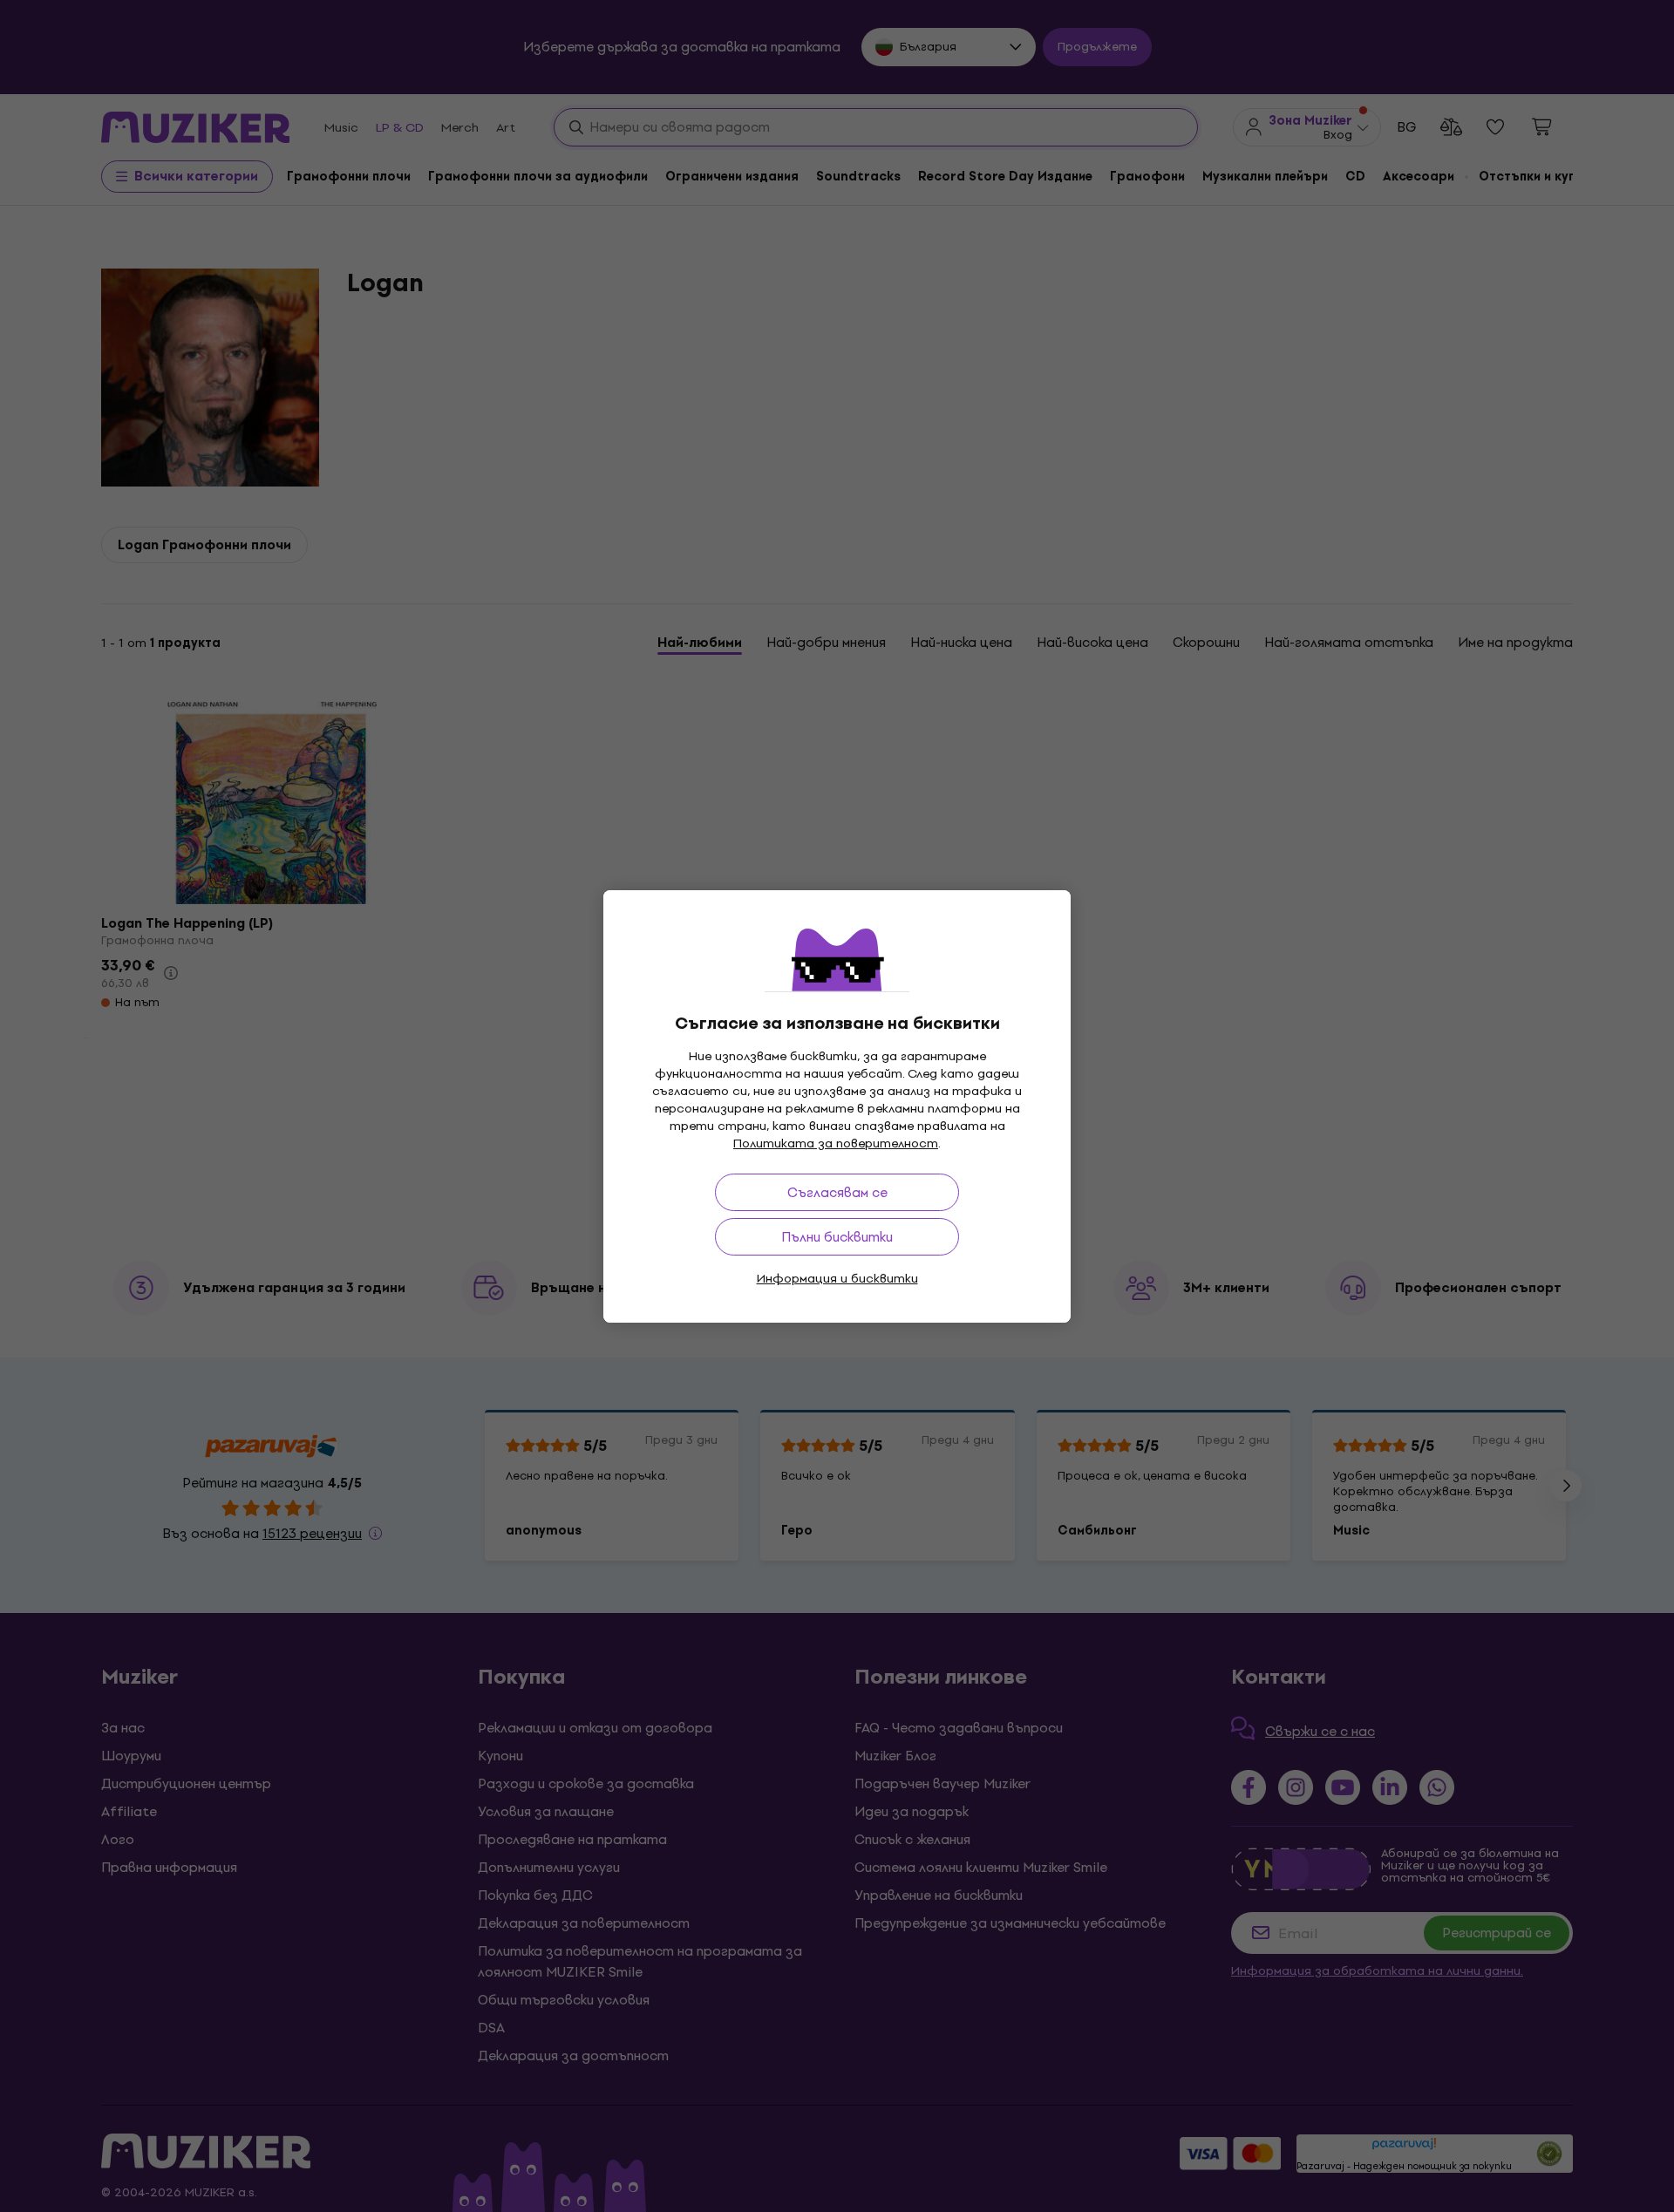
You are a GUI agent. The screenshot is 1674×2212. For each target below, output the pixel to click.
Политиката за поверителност (836, 1143)
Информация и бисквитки (837, 1279)
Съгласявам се (837, 1192)
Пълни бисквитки (837, 1237)
